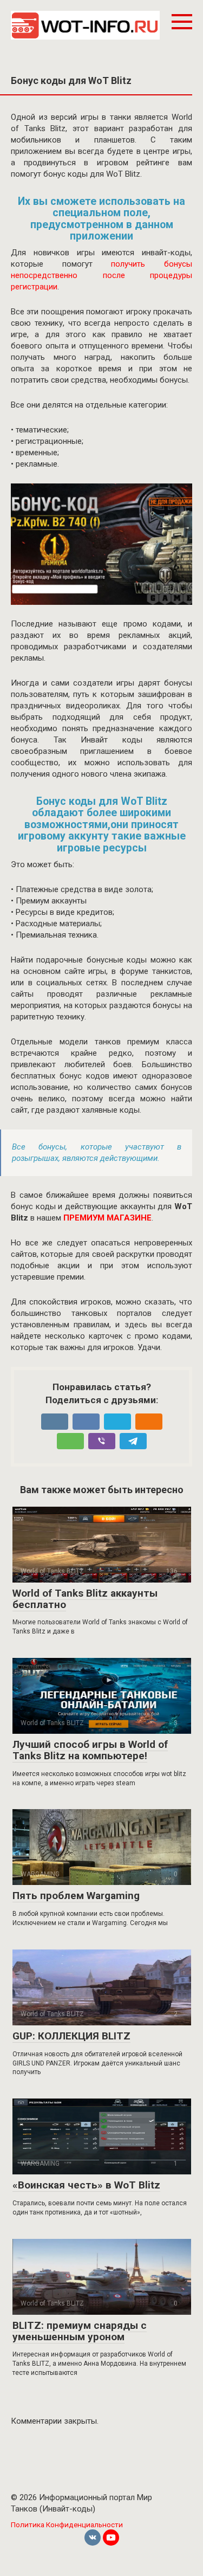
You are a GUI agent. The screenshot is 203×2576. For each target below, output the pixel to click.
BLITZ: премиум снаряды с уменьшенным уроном (80, 2331)
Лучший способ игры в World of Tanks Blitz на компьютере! (90, 1750)
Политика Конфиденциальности (67, 2525)
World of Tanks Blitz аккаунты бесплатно (85, 1599)
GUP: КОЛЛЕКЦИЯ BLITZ (71, 2036)
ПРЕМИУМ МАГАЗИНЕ (107, 1218)
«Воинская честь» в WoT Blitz (86, 2185)
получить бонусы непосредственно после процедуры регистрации (101, 275)
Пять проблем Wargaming (76, 1896)
